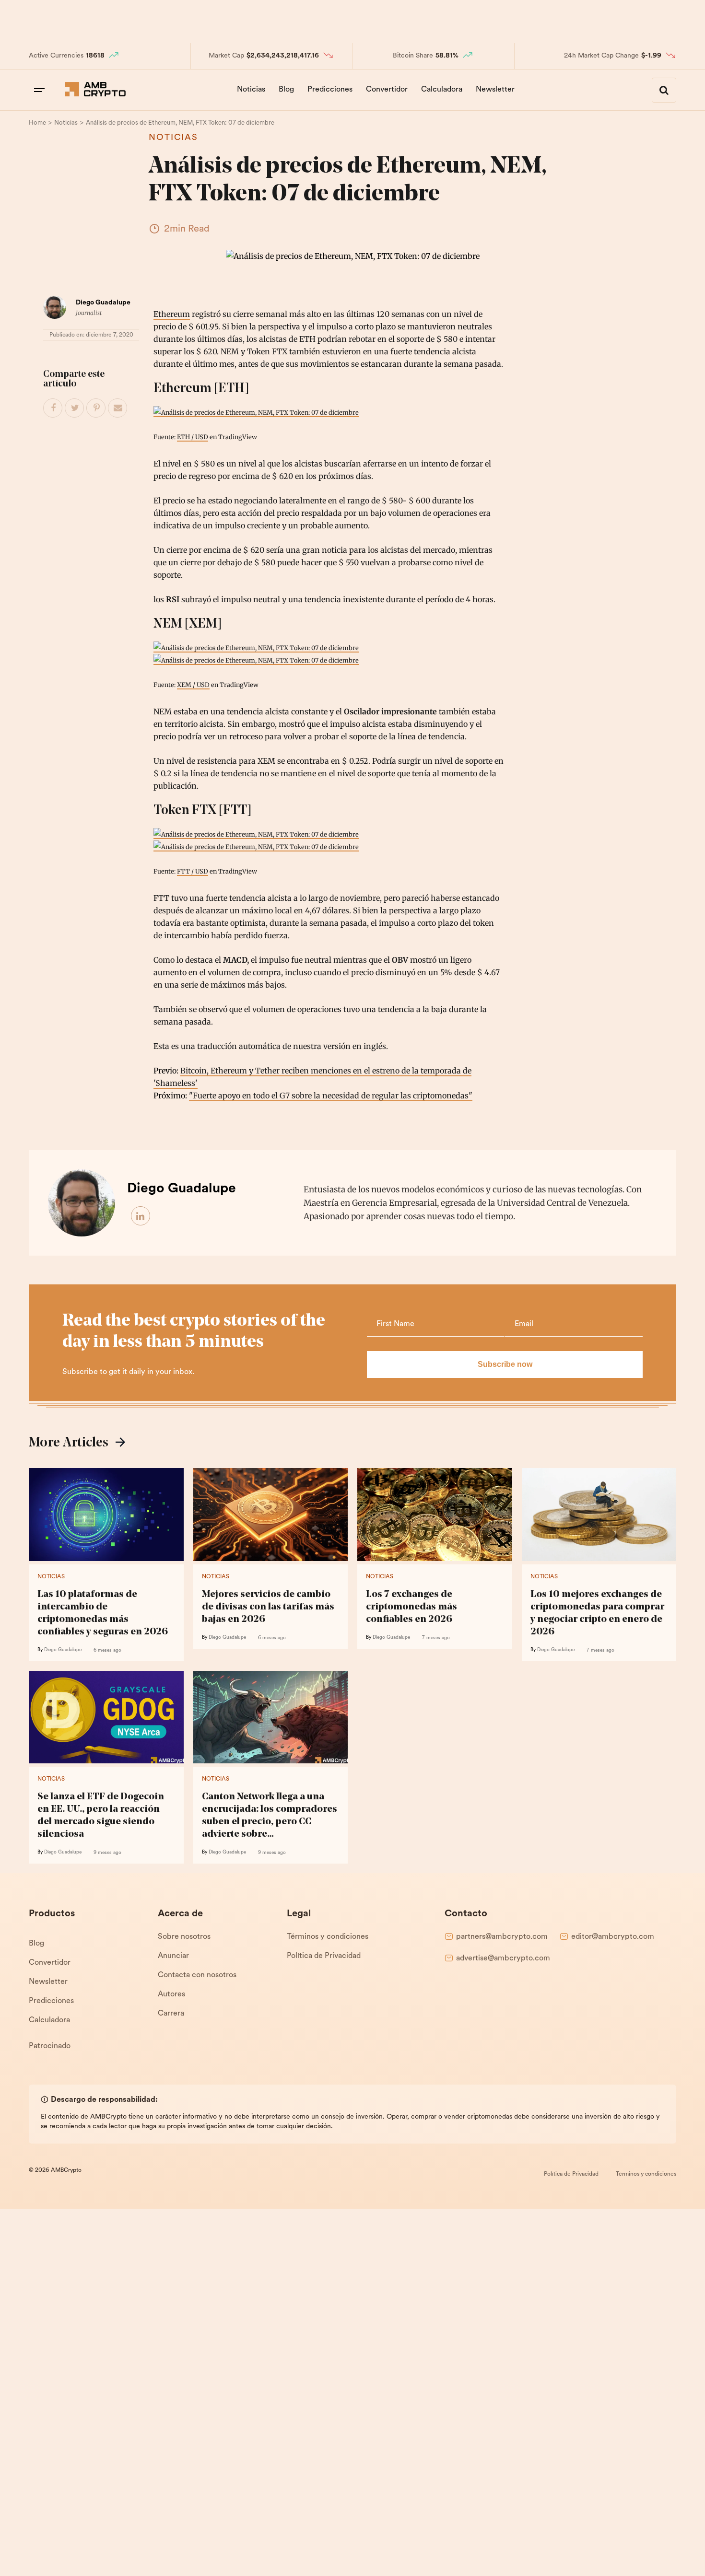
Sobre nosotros (184, 1937)
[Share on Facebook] (53, 408)
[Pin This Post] (96, 408)
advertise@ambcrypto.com (503, 1958)
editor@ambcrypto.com (613, 1937)
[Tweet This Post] (75, 408)
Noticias (251, 90)
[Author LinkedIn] (141, 1216)
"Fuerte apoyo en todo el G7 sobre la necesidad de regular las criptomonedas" (331, 1096)
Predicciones (330, 90)
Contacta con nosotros (197, 1975)
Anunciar (173, 1956)
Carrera (171, 2014)
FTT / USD (193, 871)
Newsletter (495, 90)
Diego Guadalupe (103, 303)
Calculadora (442, 90)
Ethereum (172, 314)
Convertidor (387, 90)
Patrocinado (50, 2046)
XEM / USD (193, 685)
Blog (286, 90)
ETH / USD (193, 437)
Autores (171, 1994)
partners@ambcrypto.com (502, 1937)
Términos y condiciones (328, 1937)
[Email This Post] (118, 408)
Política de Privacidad (324, 1956)
